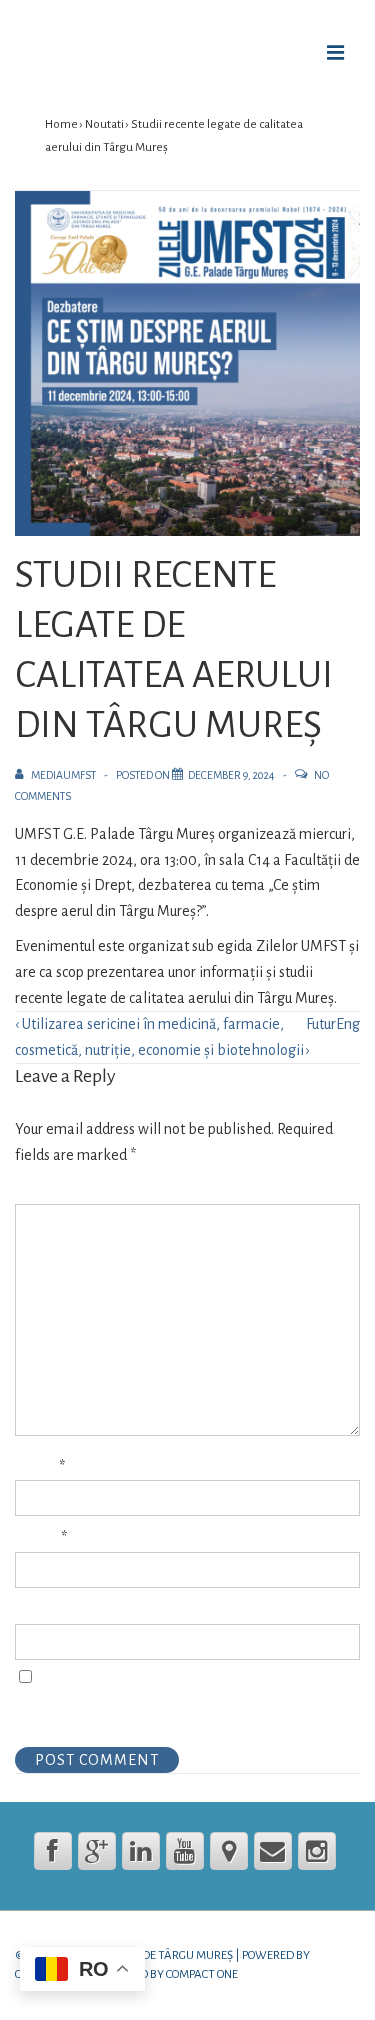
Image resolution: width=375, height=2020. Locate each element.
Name (35, 1467)
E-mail (36, 1538)
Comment (51, 1191)
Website (41, 1610)
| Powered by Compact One (163, 1974)
